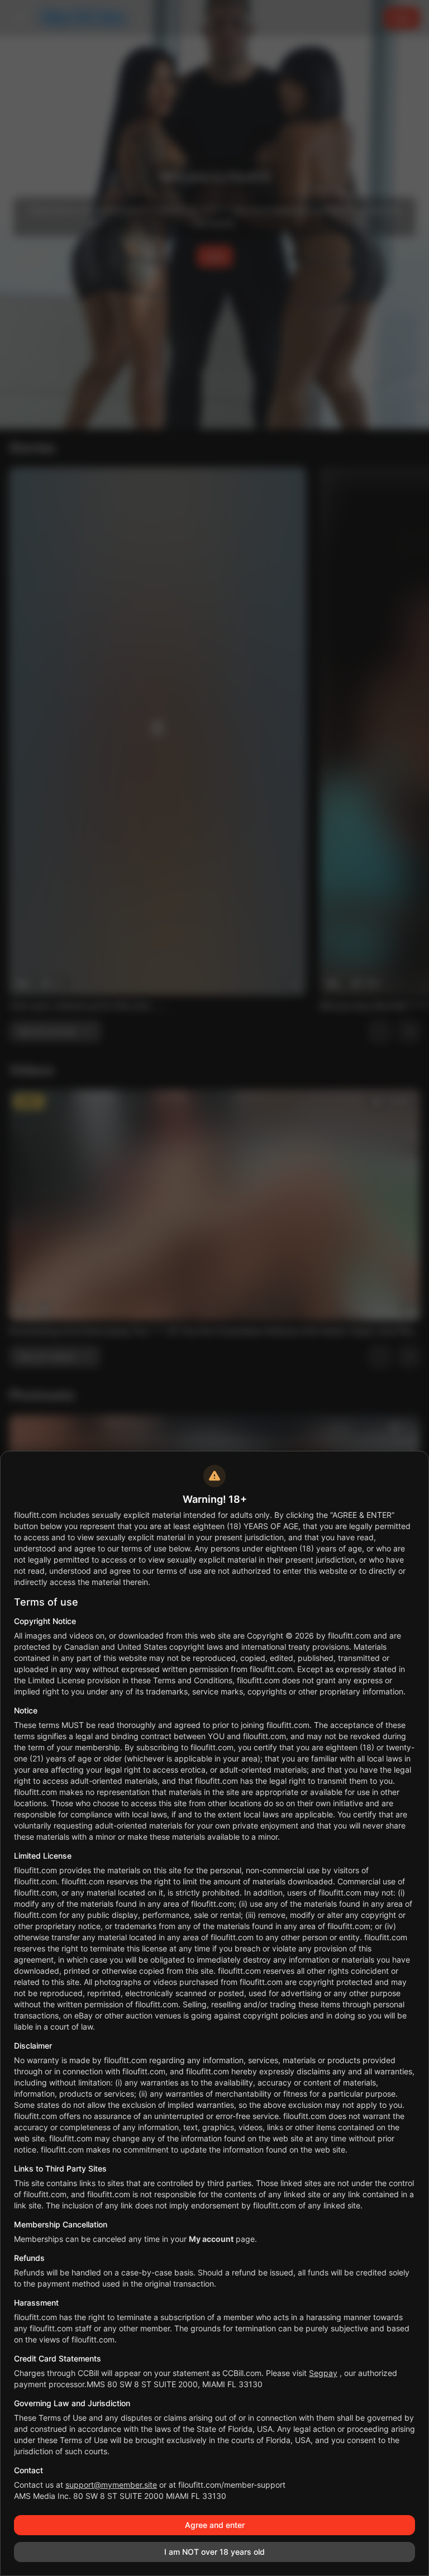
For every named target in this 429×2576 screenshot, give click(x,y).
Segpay (323, 2373)
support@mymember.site (111, 2485)
